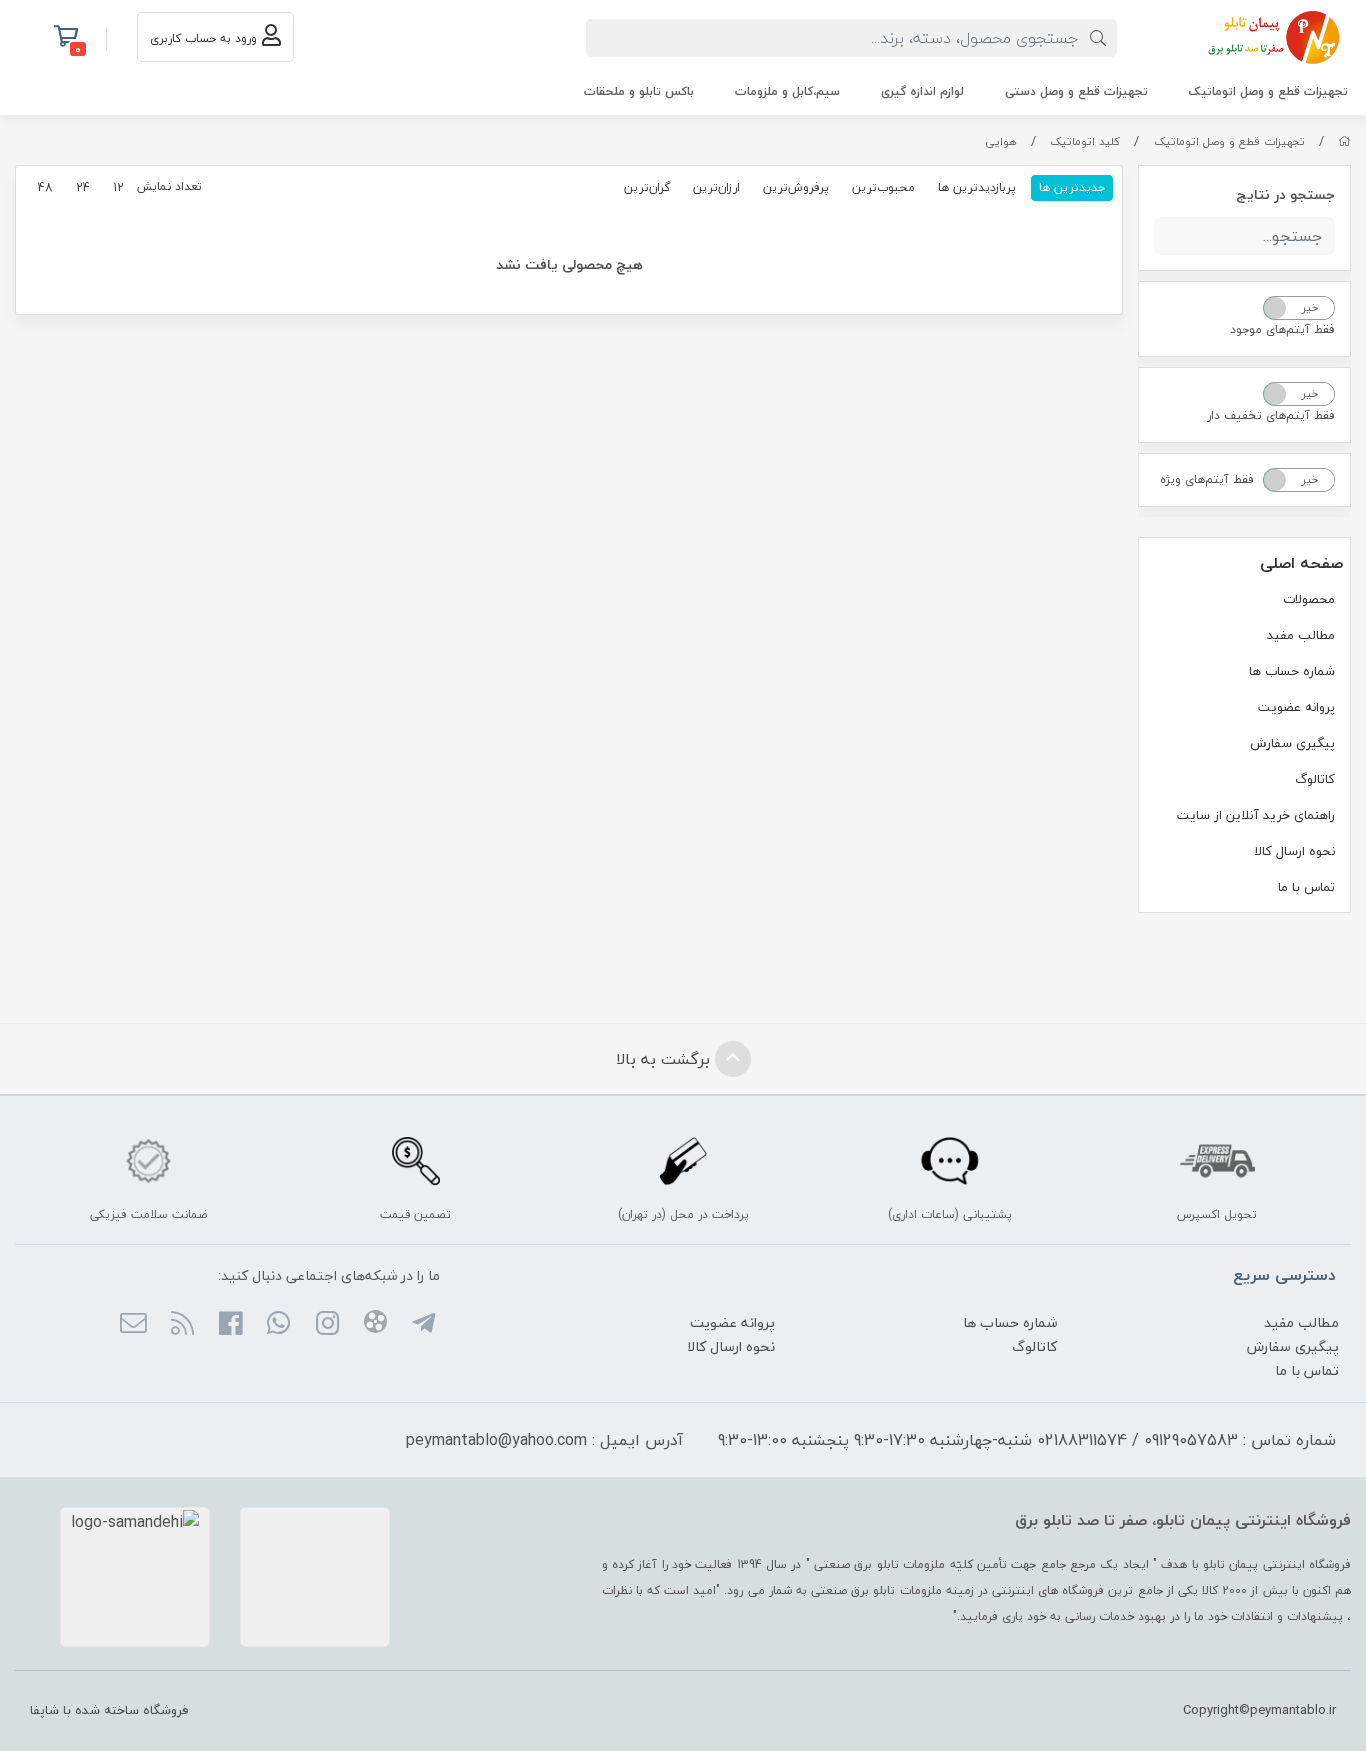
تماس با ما (1306, 887)
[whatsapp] (278, 1325)
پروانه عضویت (1296, 707)
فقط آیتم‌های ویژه (1207, 479)
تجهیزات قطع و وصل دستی (1076, 91)
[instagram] (326, 1325)
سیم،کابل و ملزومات (787, 91)
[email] (133, 1325)
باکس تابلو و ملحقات (639, 91)
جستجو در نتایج (1285, 194)
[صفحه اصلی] (1344, 141)
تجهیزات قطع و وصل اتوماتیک (1268, 91)
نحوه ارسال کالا (1295, 851)
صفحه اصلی (1301, 563)
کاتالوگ (1315, 779)
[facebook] (230, 1325)
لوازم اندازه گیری (922, 91)
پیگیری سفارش (1292, 743)
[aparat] (375, 1325)
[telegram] (423, 1325)
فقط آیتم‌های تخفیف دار (1271, 415)
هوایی (1001, 141)
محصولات (1309, 599)
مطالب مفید (1301, 635)
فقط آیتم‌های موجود (1282, 329)
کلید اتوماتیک (1085, 141)
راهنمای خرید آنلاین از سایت (1256, 815)
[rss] (181, 1325)
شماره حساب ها (1292, 671)
